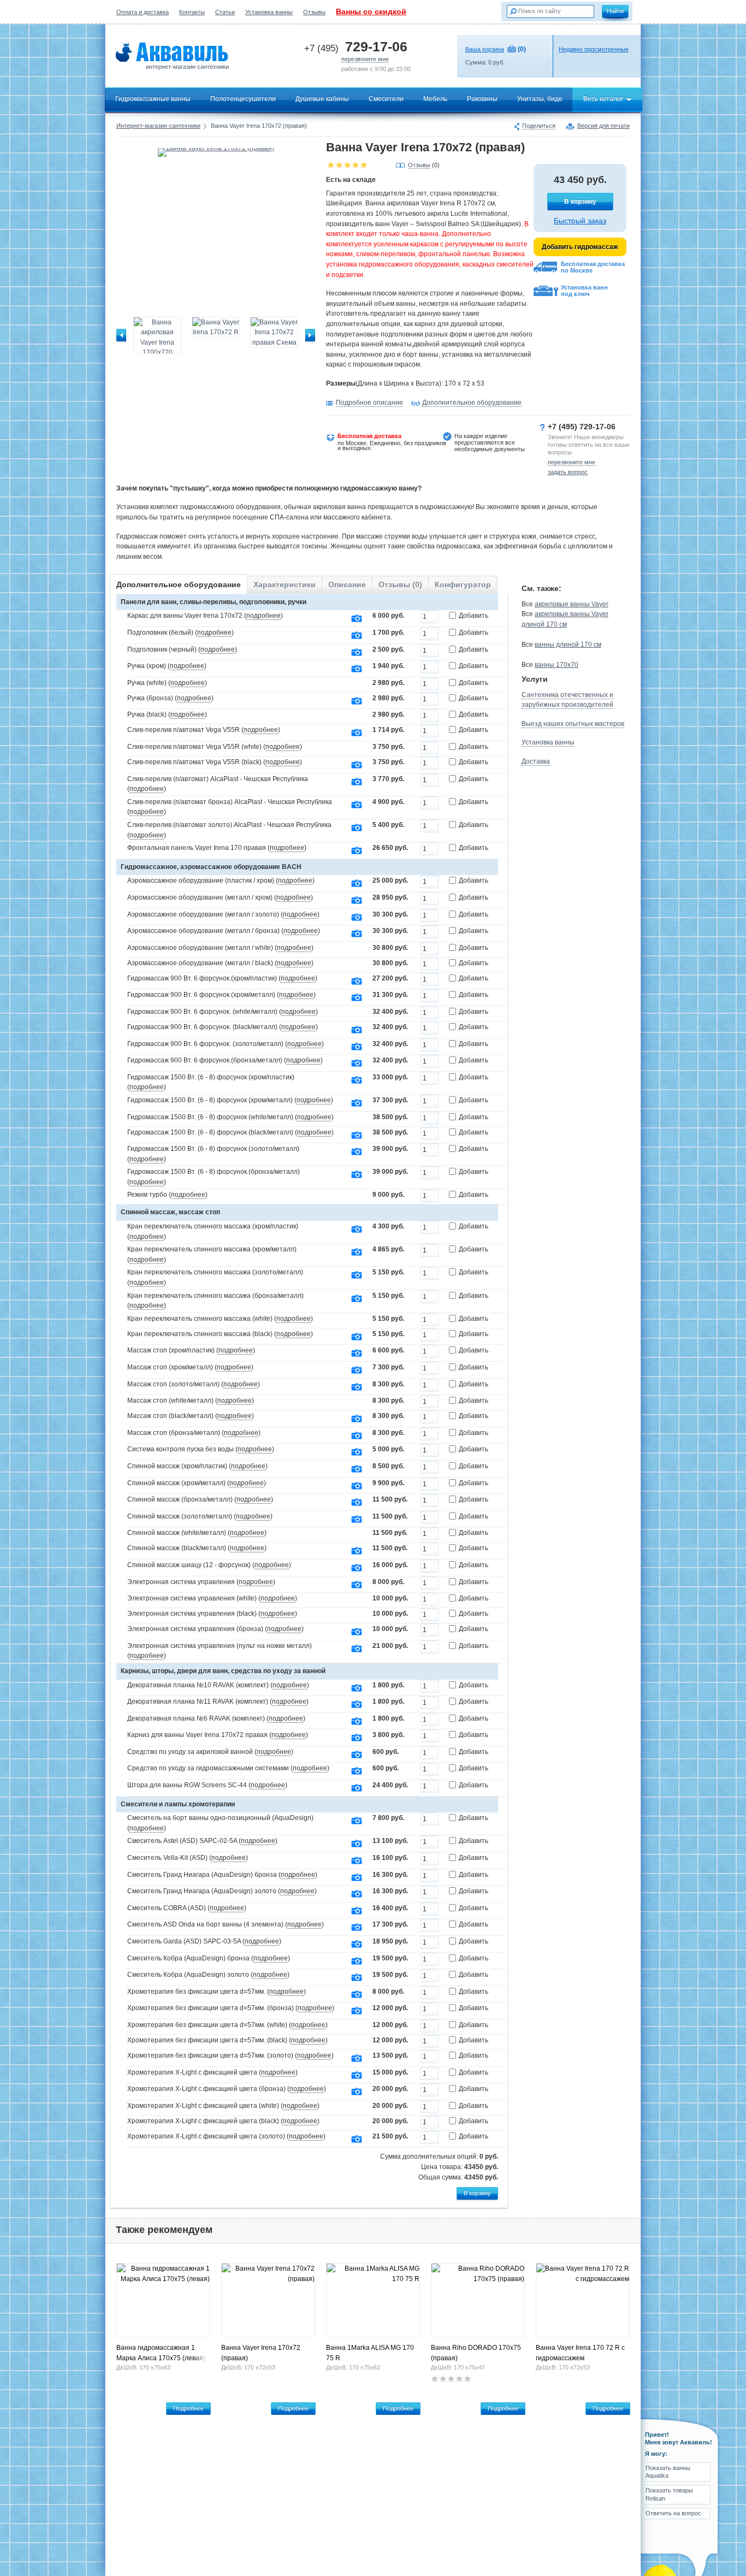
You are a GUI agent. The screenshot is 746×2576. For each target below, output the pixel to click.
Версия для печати (603, 126)
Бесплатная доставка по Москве (593, 267)
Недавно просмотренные (594, 49)
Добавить (473, 616)
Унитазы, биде (540, 99)
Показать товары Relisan (669, 2494)
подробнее (264, 616)
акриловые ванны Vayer (572, 604)
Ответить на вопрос (673, 2513)
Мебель (435, 99)
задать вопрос (568, 472)
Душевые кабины (322, 99)
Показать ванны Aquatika (668, 2472)
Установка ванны (269, 12)
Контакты (192, 12)
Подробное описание (369, 403)
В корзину (580, 202)
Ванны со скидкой (371, 11)
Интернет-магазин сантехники (158, 126)
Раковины (482, 99)
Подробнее (188, 2408)
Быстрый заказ (580, 221)
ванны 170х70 (556, 665)
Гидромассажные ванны (153, 99)
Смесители (386, 99)
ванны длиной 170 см (568, 645)
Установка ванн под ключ (584, 291)
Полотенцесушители (243, 99)
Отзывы (314, 12)
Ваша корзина (485, 49)
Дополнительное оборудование (472, 403)
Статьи (225, 12)
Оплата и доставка (143, 12)
